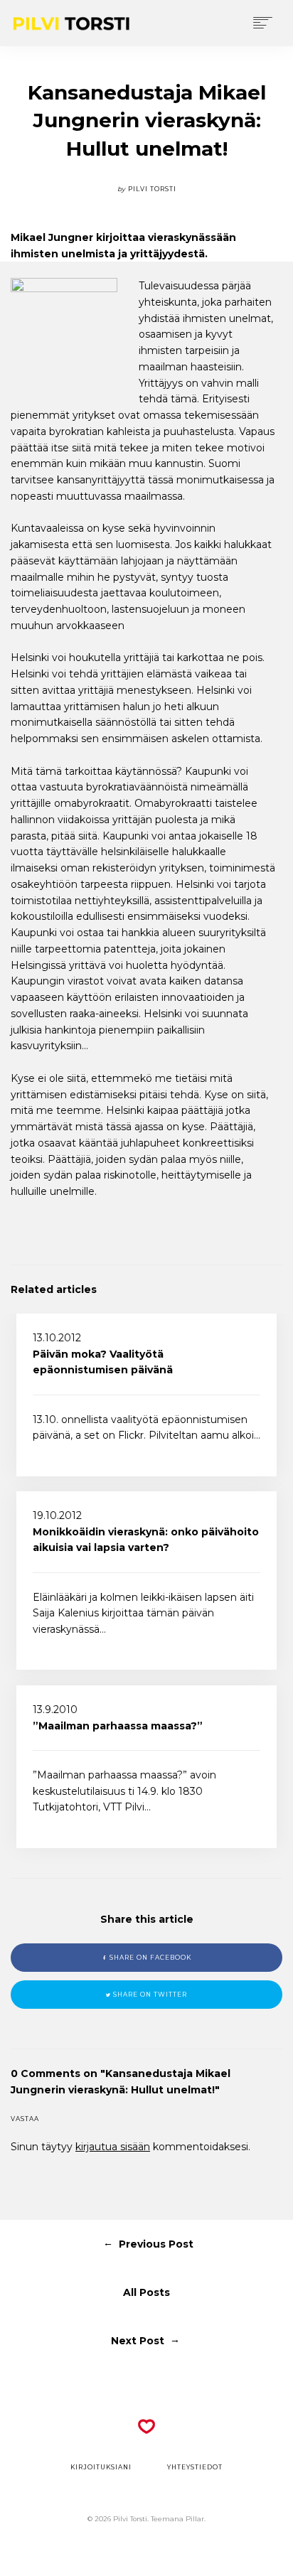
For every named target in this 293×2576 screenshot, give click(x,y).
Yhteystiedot (195, 2467)
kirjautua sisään (113, 2147)
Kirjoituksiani (101, 2467)
